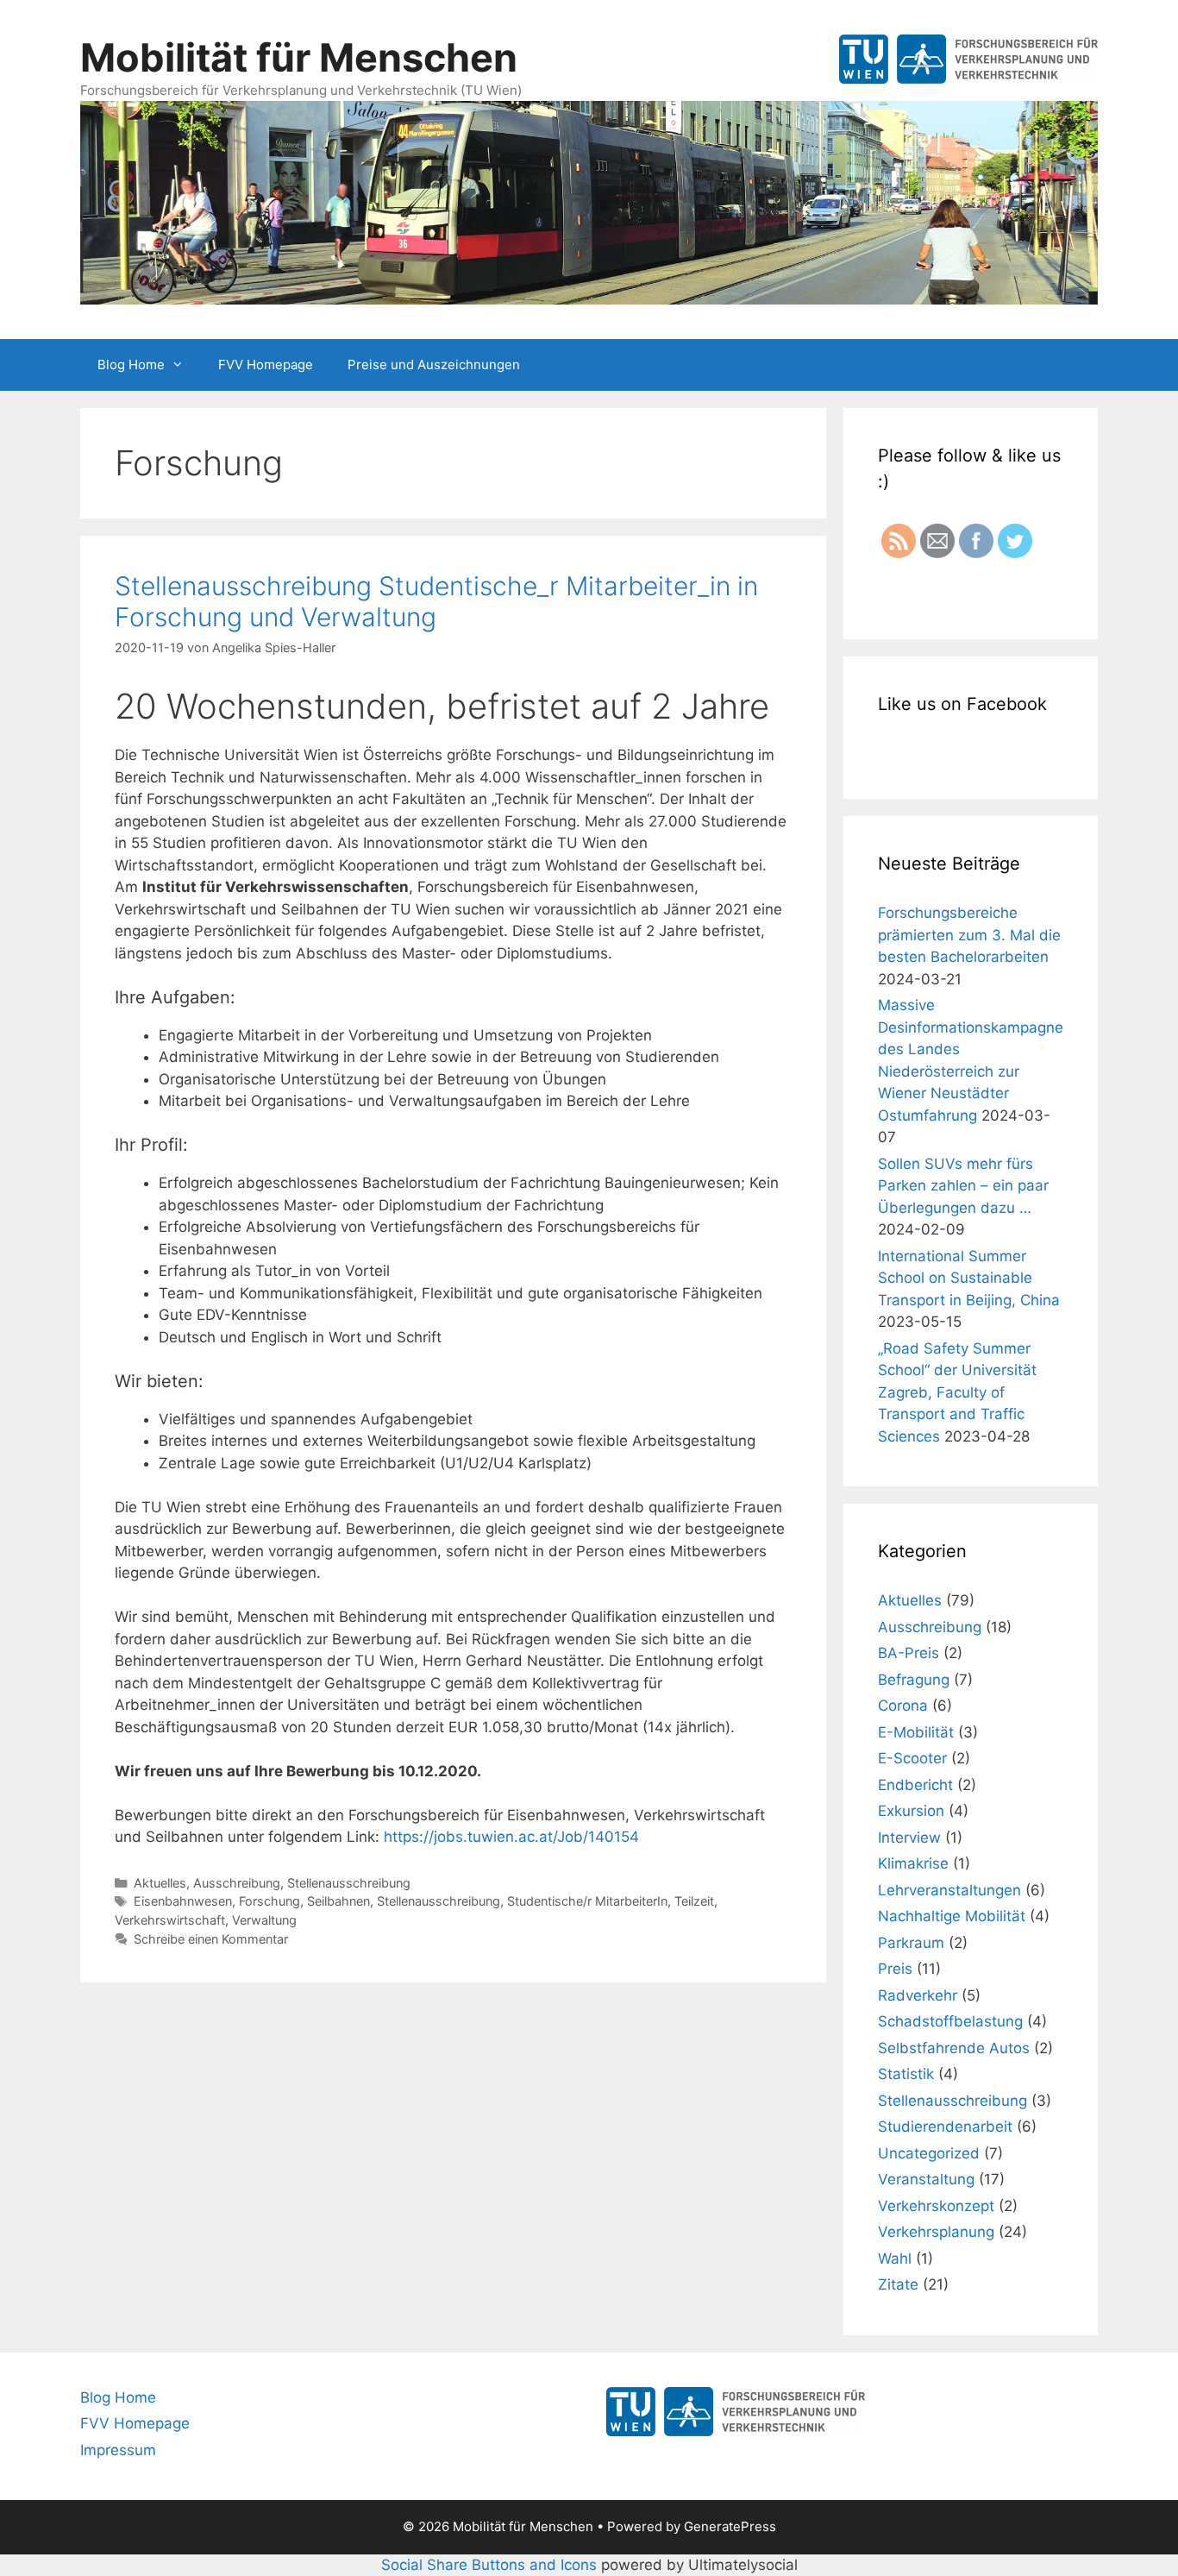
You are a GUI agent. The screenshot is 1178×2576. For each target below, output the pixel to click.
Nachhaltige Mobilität (952, 1916)
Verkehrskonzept (936, 2206)
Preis (895, 1969)
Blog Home (131, 364)
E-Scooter (912, 1758)
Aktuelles (160, 1883)
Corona (903, 1706)
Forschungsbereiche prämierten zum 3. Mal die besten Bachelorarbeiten (969, 935)
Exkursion (911, 1811)
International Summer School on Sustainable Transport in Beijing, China (969, 1278)
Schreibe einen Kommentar (211, 1939)
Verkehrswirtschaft (170, 1920)
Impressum (118, 2450)
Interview (909, 1838)
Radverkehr (918, 1995)
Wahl (895, 2259)
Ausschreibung (237, 1883)
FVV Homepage (266, 364)
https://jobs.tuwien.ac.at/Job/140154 (511, 1837)
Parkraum (911, 1943)
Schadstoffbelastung (950, 2021)
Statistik (906, 2074)
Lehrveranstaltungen (949, 1890)
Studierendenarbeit (945, 2127)
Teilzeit (694, 1901)
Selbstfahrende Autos (954, 2048)
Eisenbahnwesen (183, 1901)
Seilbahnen (338, 1901)
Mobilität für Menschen (299, 57)
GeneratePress (730, 2526)
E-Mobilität (916, 1732)
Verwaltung (264, 1920)
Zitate (898, 2284)
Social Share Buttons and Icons (489, 2565)
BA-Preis (909, 1653)
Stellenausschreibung (349, 1883)
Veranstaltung (926, 2179)
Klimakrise (913, 1863)
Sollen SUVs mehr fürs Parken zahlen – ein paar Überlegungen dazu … (963, 1186)
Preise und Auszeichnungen (434, 364)
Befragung (914, 1680)
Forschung (269, 1901)
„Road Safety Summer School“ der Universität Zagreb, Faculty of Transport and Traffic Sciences (957, 1392)
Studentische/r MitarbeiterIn (587, 1901)
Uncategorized (929, 2153)
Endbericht (915, 1785)
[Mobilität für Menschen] (589, 201)
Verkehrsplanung (936, 2232)
